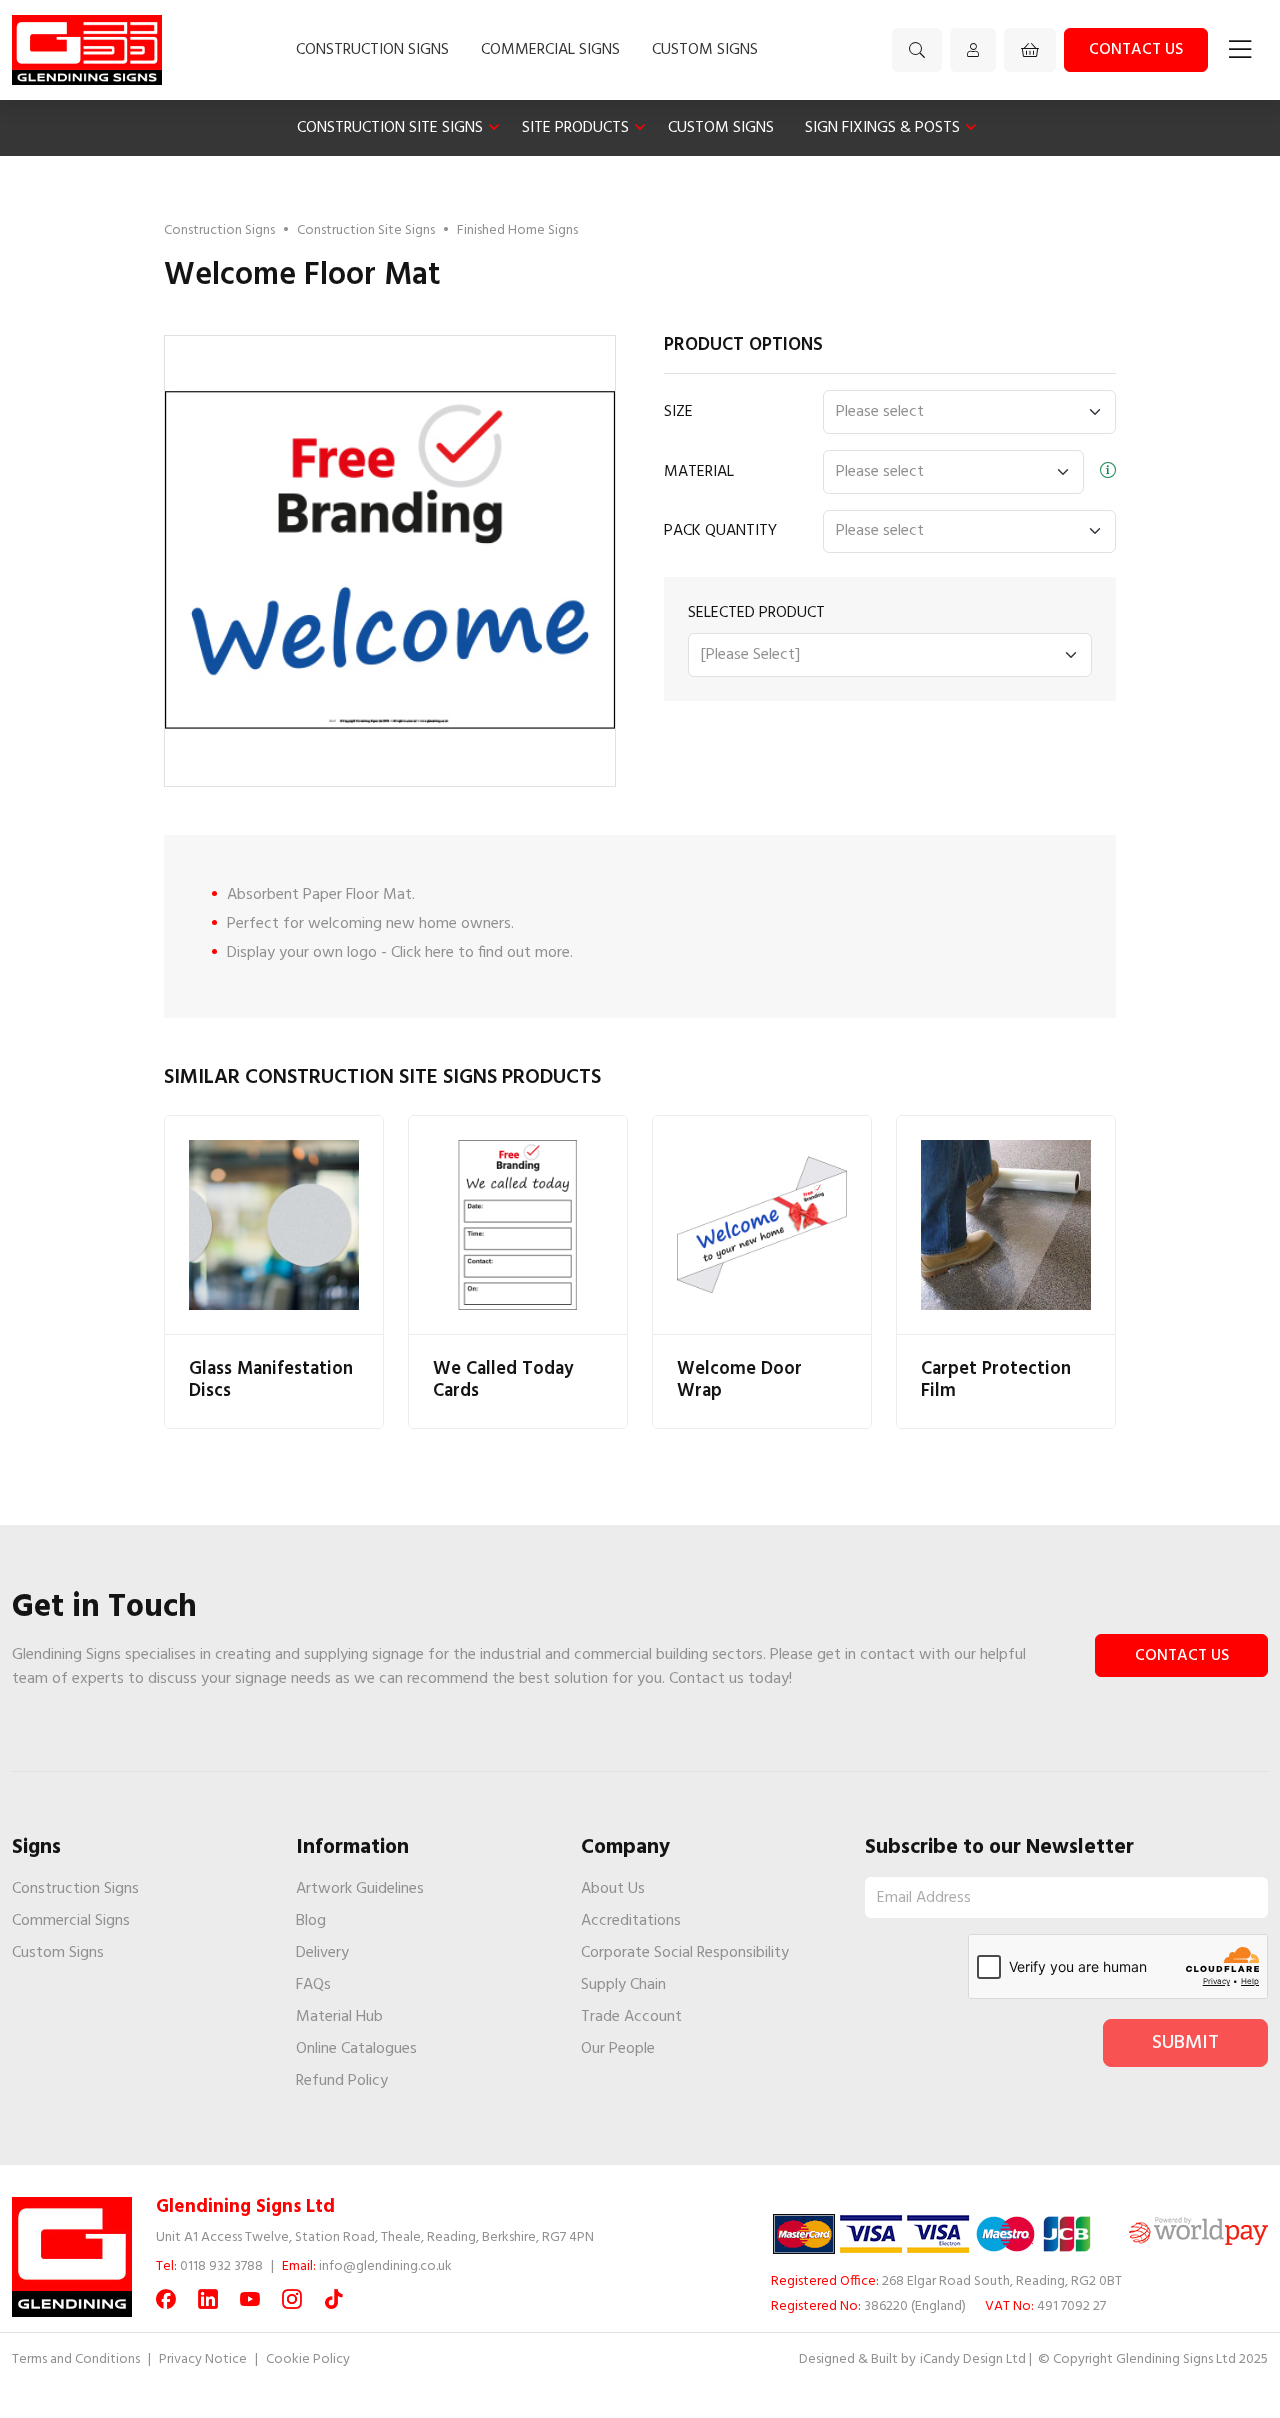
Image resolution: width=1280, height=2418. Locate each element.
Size (678, 412)
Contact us (1136, 50)
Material (699, 472)
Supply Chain (623, 1985)
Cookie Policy (308, 2359)
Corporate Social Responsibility (685, 1953)
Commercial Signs (550, 50)
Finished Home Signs (517, 230)
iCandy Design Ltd (973, 2359)
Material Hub (339, 2017)
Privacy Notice (203, 2359)
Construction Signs (372, 50)
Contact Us (1182, 1656)
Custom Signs (705, 50)
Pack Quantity (720, 531)
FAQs (313, 1985)
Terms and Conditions (76, 2359)
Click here (422, 953)
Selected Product (756, 613)
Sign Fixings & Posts (882, 128)
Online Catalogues (356, 2049)
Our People (618, 2049)
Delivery (322, 1953)
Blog (311, 1921)
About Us (613, 1889)
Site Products (575, 128)
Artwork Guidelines (360, 1889)
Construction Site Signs (390, 128)
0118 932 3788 (221, 2266)
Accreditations (631, 1921)
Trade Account (631, 2017)
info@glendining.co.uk (385, 2266)
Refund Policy (342, 2081)
